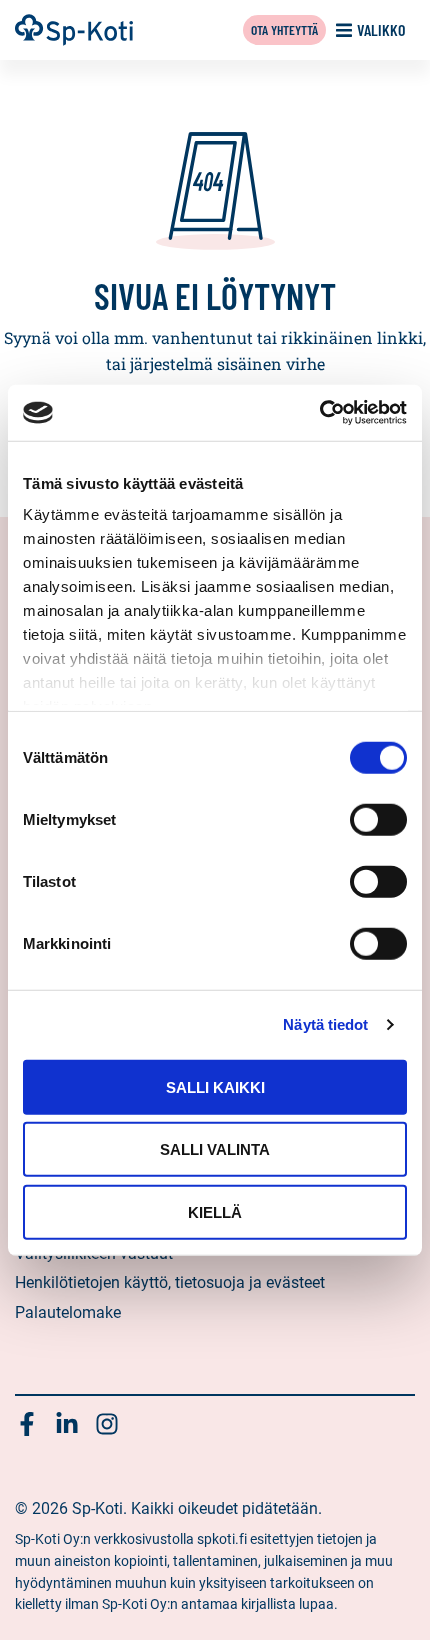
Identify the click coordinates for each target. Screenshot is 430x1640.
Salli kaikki (215, 1086)
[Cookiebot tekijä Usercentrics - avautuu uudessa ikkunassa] (319, 413)
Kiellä (215, 1211)
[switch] (378, 819)
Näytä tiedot (325, 1024)
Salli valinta (215, 1149)
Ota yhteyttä (284, 29)
